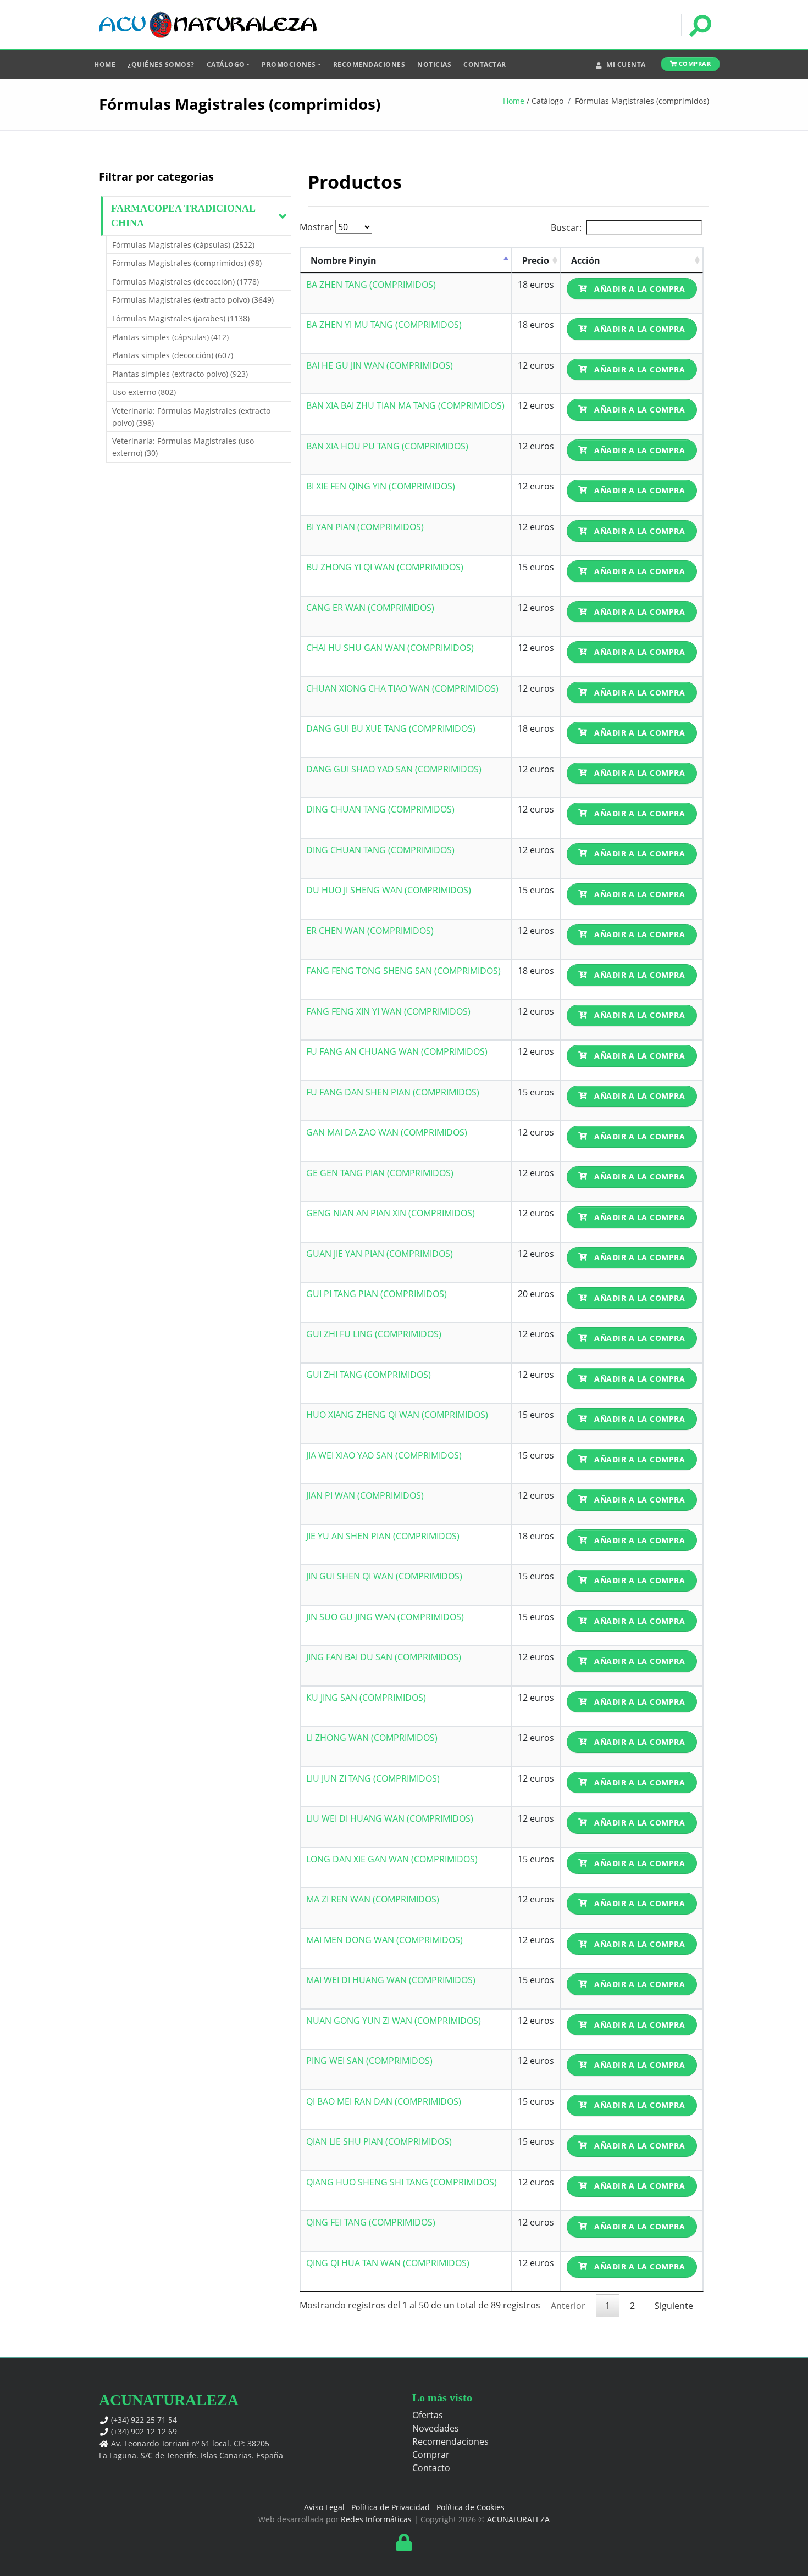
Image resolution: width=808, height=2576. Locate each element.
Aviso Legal (324, 2507)
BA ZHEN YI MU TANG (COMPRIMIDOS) (384, 325)
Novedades (436, 2428)
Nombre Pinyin (344, 260)
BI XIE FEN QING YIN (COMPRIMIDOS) (381, 486)
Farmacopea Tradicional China (183, 216)
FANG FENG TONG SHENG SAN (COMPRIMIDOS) (403, 971)
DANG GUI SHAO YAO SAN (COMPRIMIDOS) (394, 769)
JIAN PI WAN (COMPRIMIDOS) (365, 1495)
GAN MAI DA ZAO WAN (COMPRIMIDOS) (387, 1132)
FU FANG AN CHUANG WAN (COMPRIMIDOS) (397, 1051)
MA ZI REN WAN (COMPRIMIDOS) (373, 1899)
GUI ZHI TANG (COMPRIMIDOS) (369, 1375)
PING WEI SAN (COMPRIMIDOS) (369, 2061)
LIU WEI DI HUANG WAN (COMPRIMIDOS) (390, 1818)
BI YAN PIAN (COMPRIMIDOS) (365, 527)
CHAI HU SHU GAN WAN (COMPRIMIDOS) (390, 648)
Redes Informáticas (376, 2519)
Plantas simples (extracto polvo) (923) (180, 374)
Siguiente (674, 2306)
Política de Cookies (471, 2507)
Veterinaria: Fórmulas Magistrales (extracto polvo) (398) (191, 417)
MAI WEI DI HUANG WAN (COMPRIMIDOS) (391, 1980)
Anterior (568, 2306)
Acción (586, 260)
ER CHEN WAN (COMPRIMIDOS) (370, 931)
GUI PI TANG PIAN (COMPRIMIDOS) (377, 1294)
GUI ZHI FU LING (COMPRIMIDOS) (374, 1334)
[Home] (208, 25)
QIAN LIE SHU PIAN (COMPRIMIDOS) (379, 2141)
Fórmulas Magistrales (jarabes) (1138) (181, 318)
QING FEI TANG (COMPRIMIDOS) (371, 2222)
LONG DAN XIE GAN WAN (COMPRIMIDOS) (392, 1859)
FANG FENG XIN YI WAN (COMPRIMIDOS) (388, 1011)
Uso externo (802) (144, 392)
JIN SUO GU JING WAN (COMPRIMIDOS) (385, 1617)
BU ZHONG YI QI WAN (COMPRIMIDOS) (385, 567)
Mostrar (317, 227)
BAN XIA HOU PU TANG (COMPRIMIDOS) (387, 446)
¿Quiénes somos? (161, 65)
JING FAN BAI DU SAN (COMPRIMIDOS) (384, 1657)
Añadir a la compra (639, 289)
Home (105, 65)
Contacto (431, 2468)
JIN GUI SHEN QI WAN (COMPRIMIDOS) (384, 1576)
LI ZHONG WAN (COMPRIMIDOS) (372, 1738)
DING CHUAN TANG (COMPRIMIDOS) (380, 809)
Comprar (694, 63)
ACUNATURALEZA (518, 2519)
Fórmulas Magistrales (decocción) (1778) (186, 282)
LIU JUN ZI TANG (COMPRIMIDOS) (373, 1778)
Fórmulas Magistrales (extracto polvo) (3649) (193, 300)
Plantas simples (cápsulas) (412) (170, 337)
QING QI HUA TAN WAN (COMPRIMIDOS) (388, 2263)
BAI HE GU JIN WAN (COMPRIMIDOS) (380, 365)
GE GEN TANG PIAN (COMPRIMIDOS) (380, 1173)
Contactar (485, 65)
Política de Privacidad (391, 2507)
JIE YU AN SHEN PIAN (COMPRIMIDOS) (383, 1536)
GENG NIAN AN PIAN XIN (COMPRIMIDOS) (391, 1213)
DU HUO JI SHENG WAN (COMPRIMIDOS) (389, 890)
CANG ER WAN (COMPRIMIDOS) (370, 608)
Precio (536, 260)
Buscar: (566, 227)
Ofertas (428, 2415)
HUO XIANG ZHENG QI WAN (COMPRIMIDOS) (397, 1415)
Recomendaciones (369, 65)
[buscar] (699, 25)
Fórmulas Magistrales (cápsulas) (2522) (183, 245)
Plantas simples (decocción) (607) (173, 355)
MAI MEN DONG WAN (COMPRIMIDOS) (384, 1940)
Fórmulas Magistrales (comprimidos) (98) (187, 263)
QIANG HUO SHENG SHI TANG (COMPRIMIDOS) (402, 2182)
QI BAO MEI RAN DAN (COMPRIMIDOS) (384, 2101)
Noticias (434, 65)
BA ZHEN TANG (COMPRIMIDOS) (371, 285)
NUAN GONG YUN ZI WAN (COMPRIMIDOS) (394, 2021)
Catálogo (226, 65)
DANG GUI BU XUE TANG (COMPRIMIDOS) (391, 728)
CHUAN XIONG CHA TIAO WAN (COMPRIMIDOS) (402, 688)
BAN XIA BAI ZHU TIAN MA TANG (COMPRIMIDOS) (405, 405)
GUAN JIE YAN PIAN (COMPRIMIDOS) (380, 1254)
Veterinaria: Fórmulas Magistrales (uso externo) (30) (183, 447)
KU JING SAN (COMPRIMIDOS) (366, 1698)
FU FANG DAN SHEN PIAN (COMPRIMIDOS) (393, 1092)
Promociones (289, 65)
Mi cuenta (626, 65)
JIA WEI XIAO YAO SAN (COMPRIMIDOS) (384, 1455)
